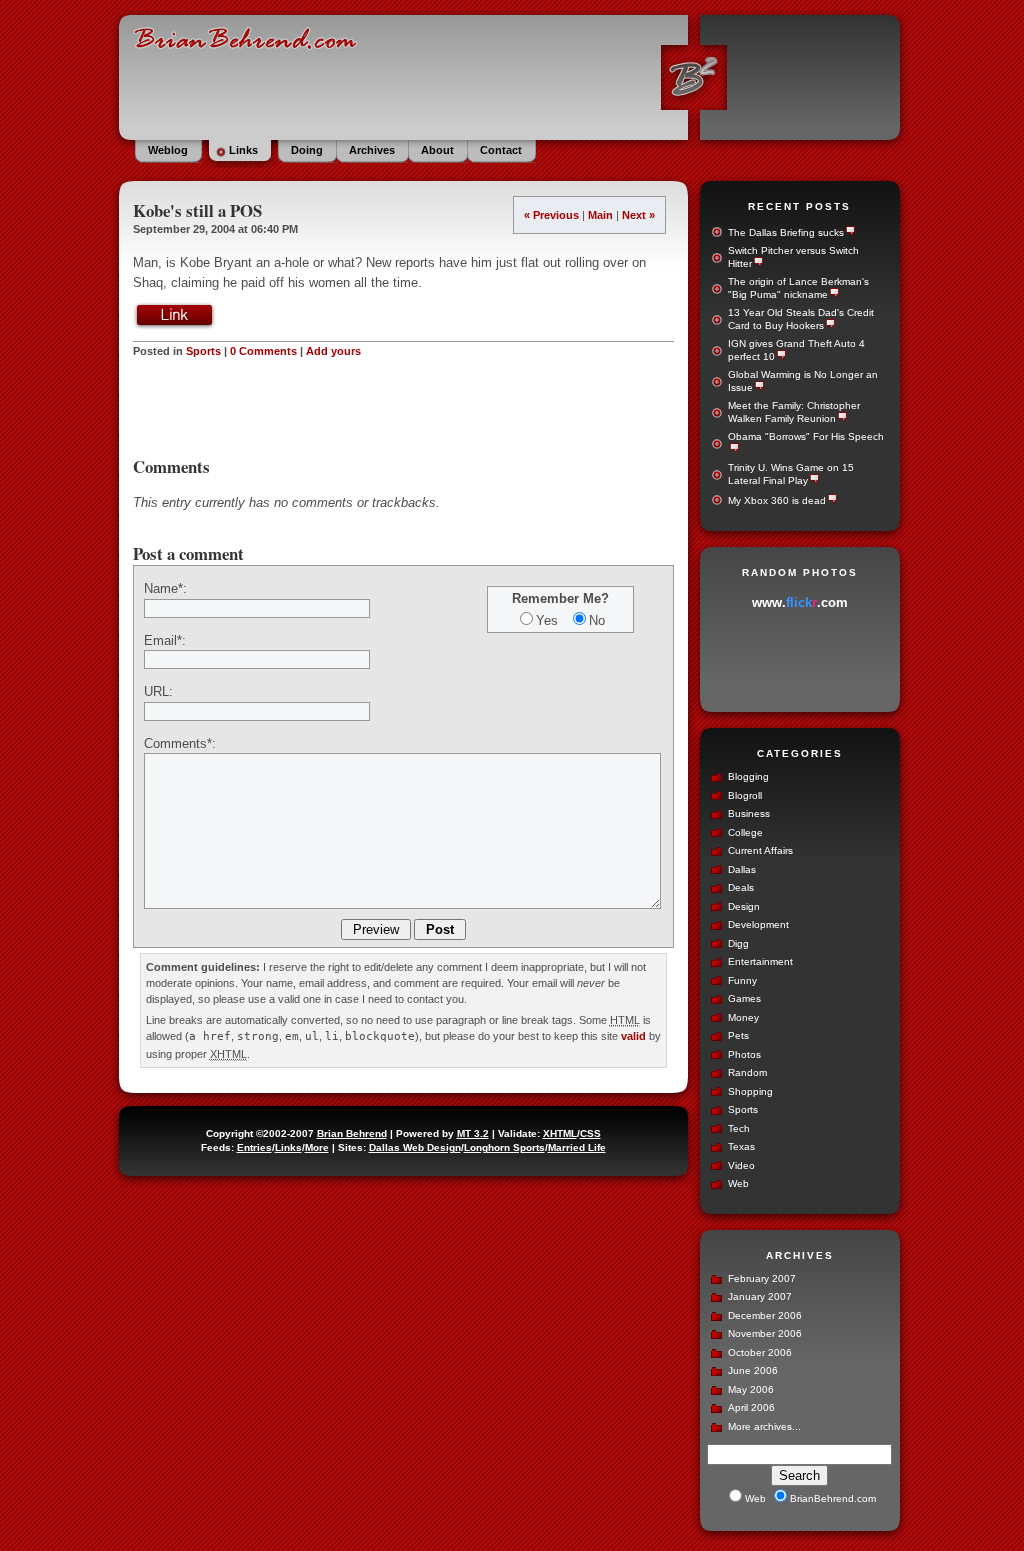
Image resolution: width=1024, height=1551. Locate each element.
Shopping (750, 1091)
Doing (307, 150)
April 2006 (751, 1407)
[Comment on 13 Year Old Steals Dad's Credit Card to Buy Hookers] (829, 325)
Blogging (748, 776)
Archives (372, 150)
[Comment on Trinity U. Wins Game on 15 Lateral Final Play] (813, 480)
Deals (741, 887)
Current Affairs (760, 850)
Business (749, 813)
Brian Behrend (352, 1133)
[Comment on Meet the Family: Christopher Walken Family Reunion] (841, 418)
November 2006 (765, 1333)
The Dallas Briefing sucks (786, 232)
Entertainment (760, 961)
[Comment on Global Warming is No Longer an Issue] (758, 387)
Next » (638, 215)
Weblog (168, 150)
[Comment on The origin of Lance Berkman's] (833, 294)
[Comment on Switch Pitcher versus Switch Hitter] (757, 263)
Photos (744, 1054)
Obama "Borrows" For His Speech (806, 436)
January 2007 (760, 1296)
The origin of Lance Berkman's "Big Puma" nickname (798, 288)
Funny (742, 980)
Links (243, 150)
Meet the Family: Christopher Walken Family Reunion (794, 412)
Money (743, 1017)
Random (747, 1072)
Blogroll (745, 795)
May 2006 (751, 1389)
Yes (547, 620)
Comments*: (180, 743)
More (317, 1147)
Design (744, 906)
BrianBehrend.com (510, 75)
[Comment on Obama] (733, 449)
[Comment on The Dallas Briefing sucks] (849, 232)
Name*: (165, 588)
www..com (800, 602)
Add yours (333, 351)
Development (758, 924)
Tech (739, 1128)
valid (633, 1036)
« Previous (551, 215)
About (437, 150)
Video (741, 1165)
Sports (203, 351)
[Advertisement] (403, 408)
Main (600, 215)
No (597, 620)
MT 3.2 (473, 1133)
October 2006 (760, 1352)
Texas (741, 1146)
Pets (738, 1035)
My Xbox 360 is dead (777, 500)
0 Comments (263, 351)
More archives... (764, 1426)
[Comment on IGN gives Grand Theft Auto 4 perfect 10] (780, 356)
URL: (158, 691)
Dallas (742, 869)
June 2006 (753, 1370)
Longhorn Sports (504, 1147)
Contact (501, 150)
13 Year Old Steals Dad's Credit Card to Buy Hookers (801, 319)
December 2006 (765, 1315)
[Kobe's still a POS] (174, 326)
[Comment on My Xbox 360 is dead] (831, 500)
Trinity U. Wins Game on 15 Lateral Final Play (791, 474)
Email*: (165, 640)
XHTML (560, 1133)
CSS (590, 1133)
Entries (254, 1147)
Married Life (577, 1147)
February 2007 (762, 1278)
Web (738, 1183)
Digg (738, 943)
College (745, 832)
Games (744, 998)
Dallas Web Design (415, 1147)
